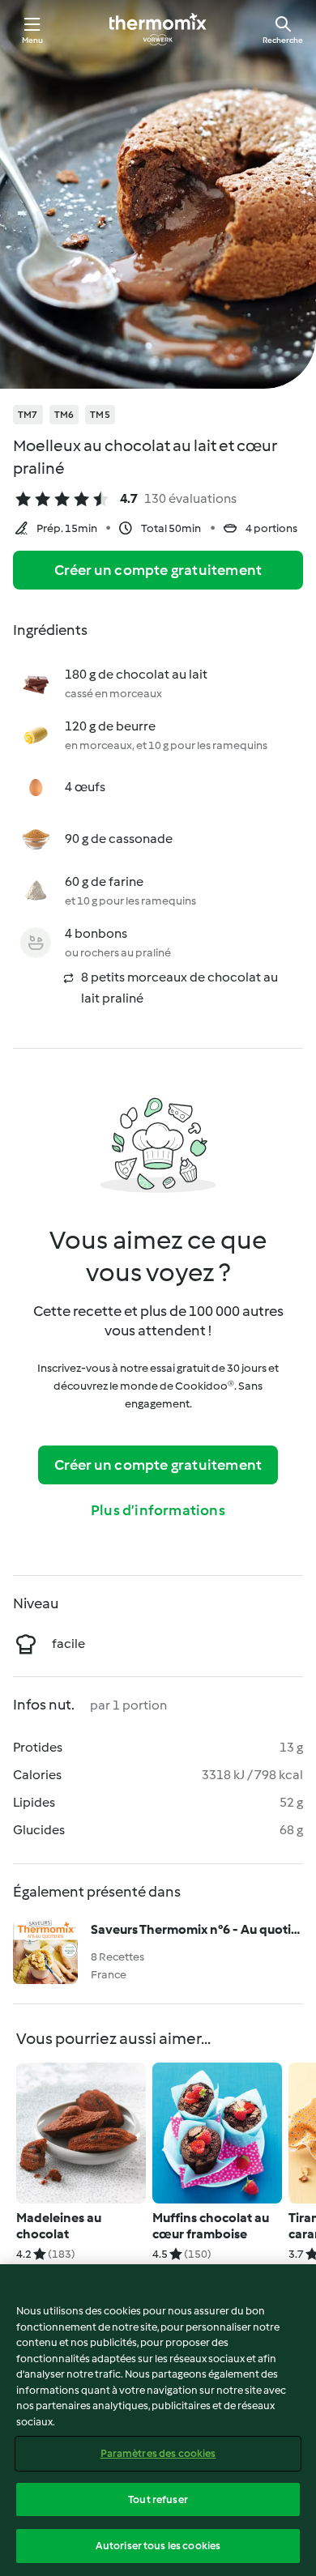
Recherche (283, 40)
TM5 (100, 415)
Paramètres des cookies (158, 2453)
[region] (158, 2420)
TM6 (64, 415)
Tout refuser (158, 2499)
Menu (33, 40)
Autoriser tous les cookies (158, 2546)
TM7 (28, 415)
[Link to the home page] (158, 29)
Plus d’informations (158, 1510)
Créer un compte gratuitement (158, 570)
